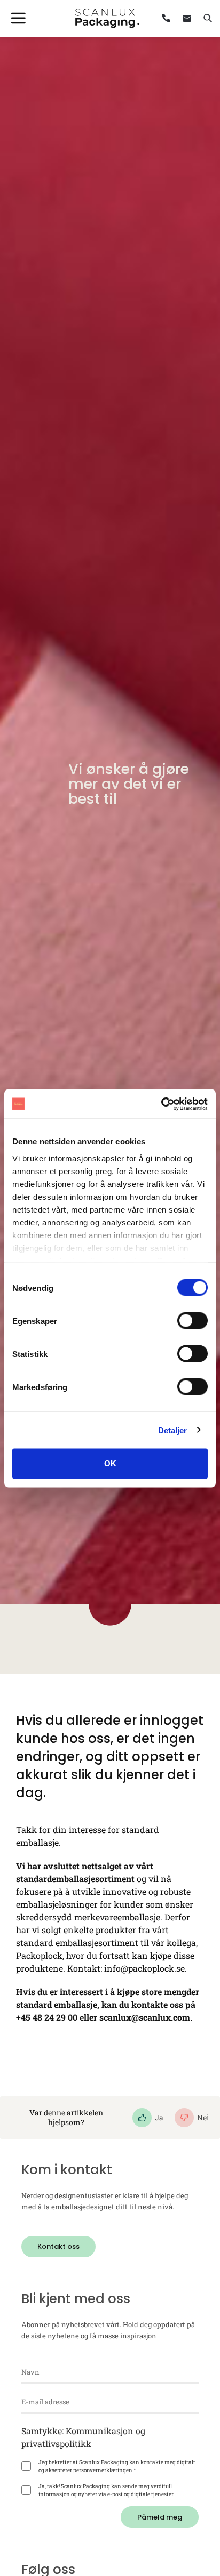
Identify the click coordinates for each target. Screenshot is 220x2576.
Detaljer (173, 1430)
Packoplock (39, 1955)
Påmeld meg (160, 2517)
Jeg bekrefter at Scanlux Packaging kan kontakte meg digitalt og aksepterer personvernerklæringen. (117, 2466)
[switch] (192, 1321)
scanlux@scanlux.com (145, 2017)
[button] (58, 2247)
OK (110, 1463)
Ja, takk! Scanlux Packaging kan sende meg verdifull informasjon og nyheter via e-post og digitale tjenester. (106, 2490)
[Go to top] (184, 2456)
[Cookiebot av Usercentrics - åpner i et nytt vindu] (161, 1104)
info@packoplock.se (144, 1968)
